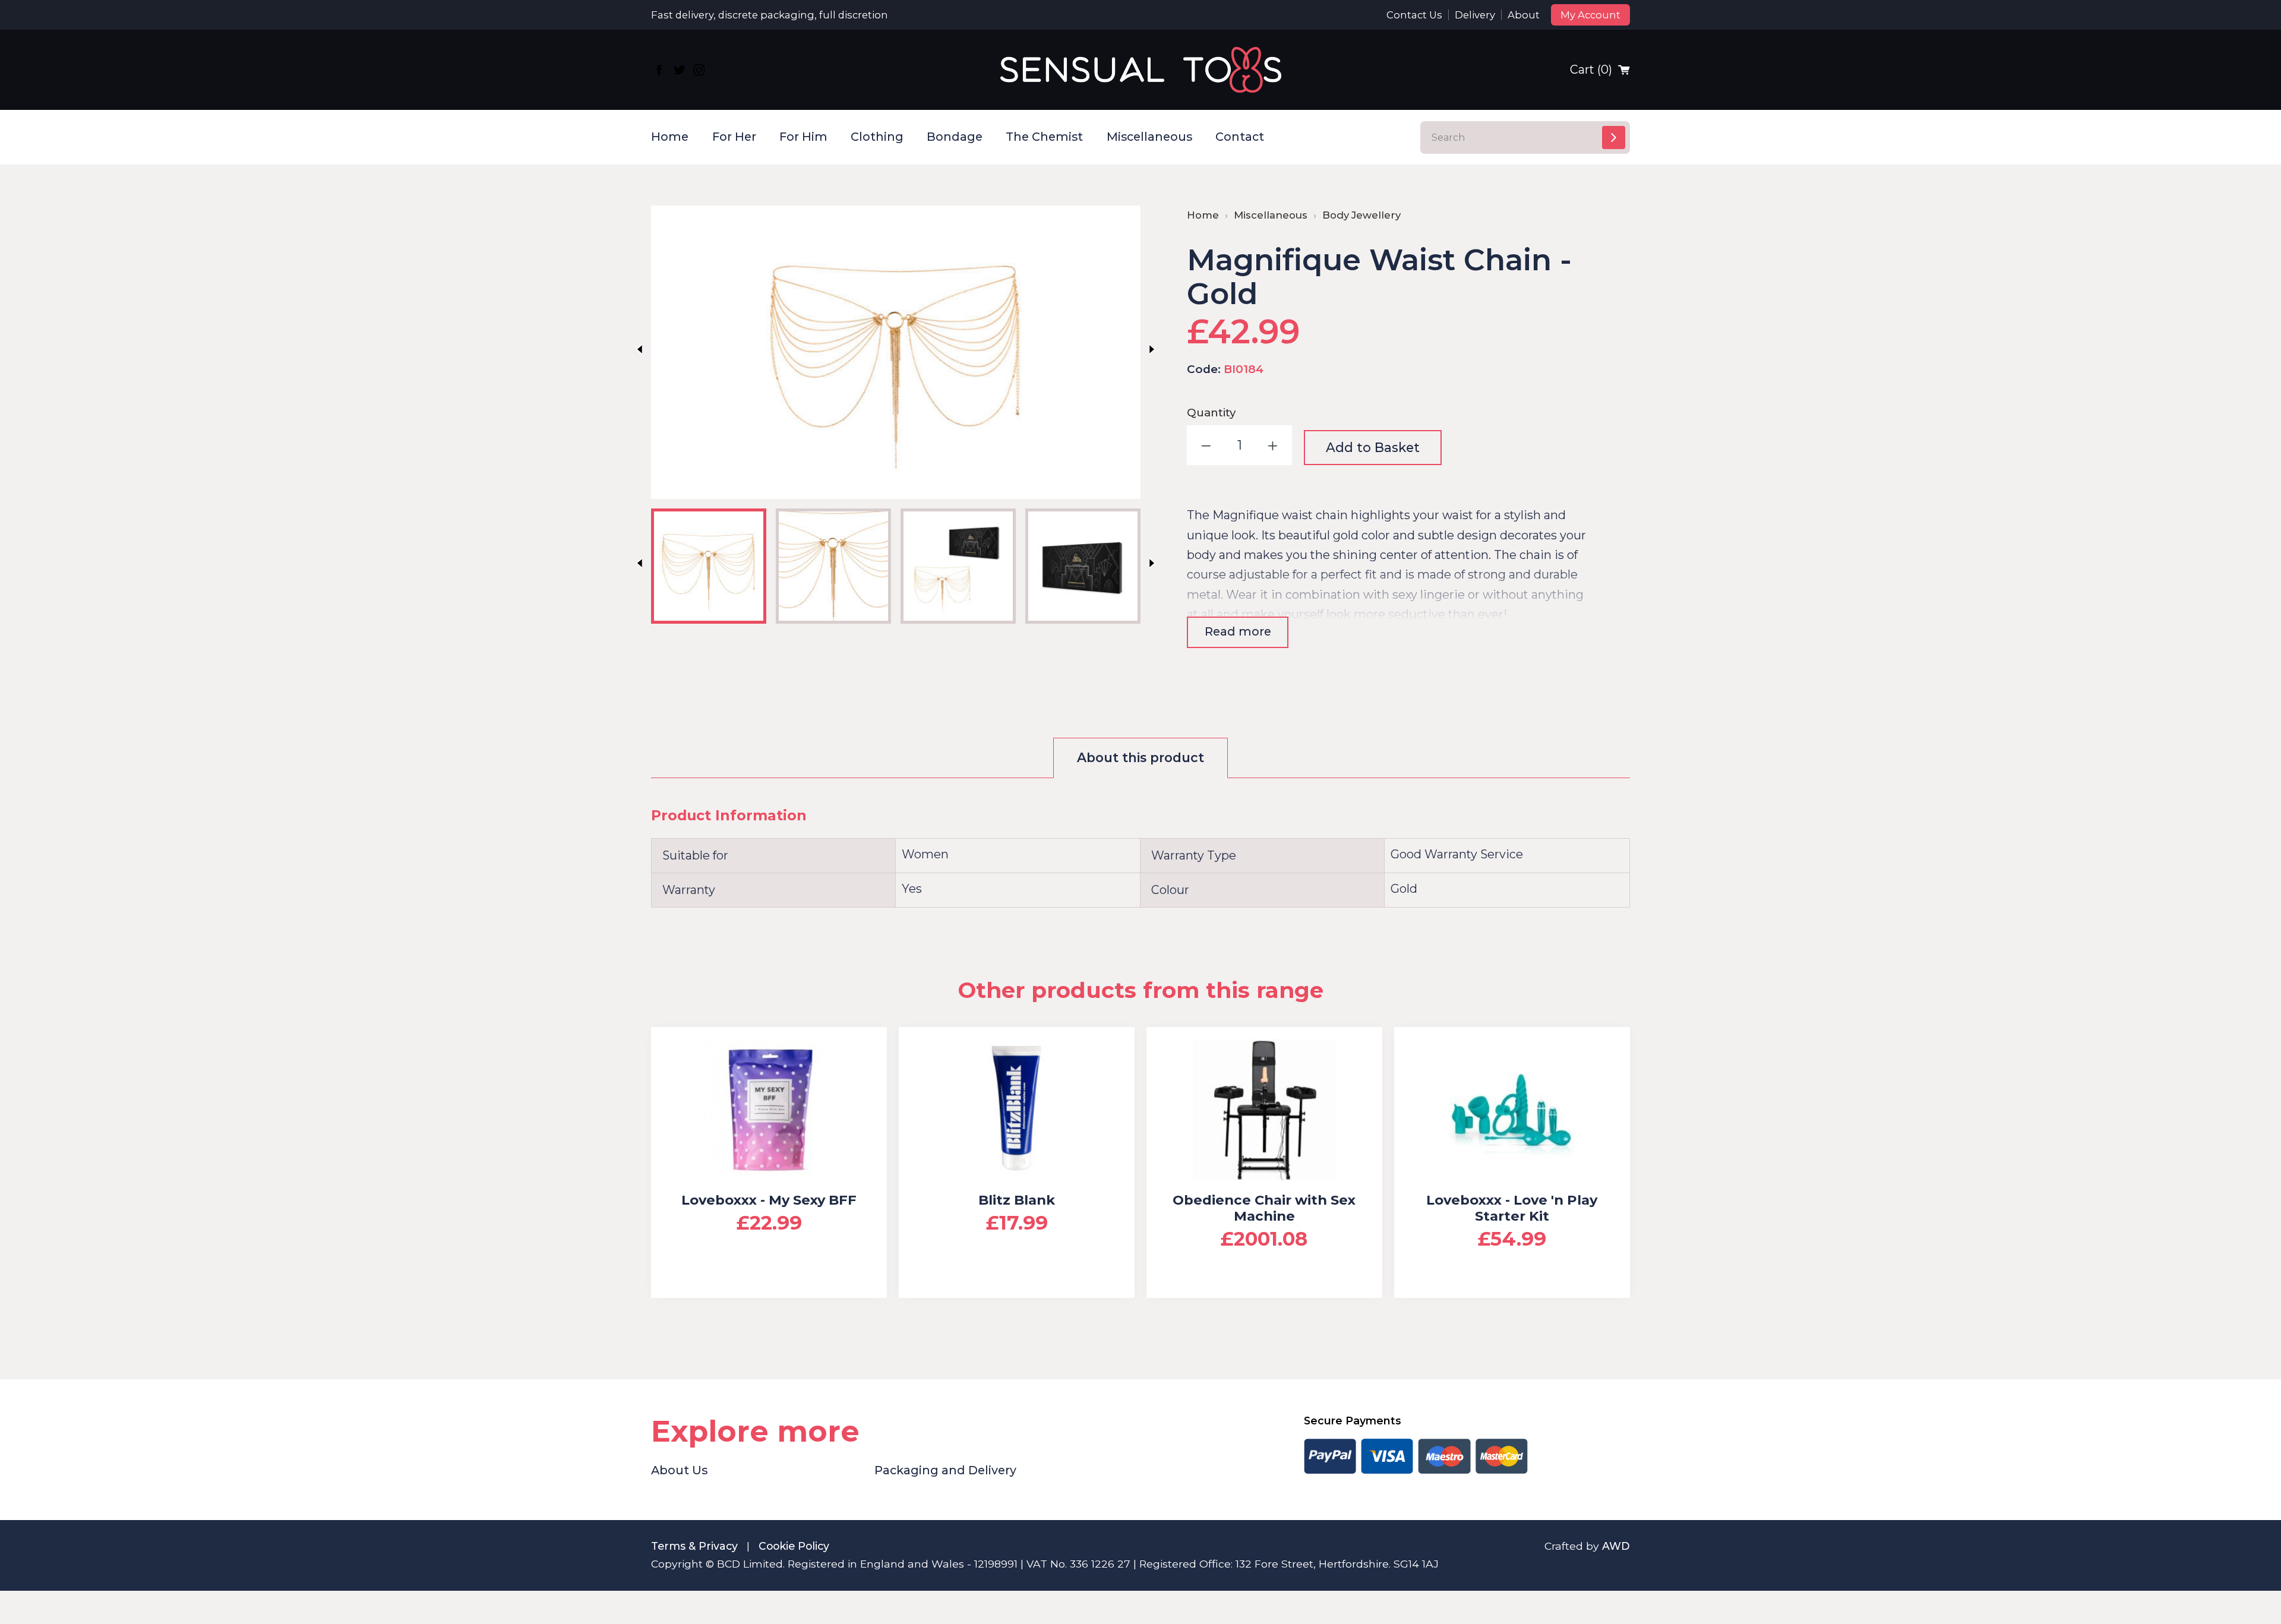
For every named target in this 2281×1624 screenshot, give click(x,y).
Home (670, 137)
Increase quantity (1272, 445)
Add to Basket (1373, 447)
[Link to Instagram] (699, 70)
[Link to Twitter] (679, 70)
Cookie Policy (794, 1546)
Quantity (1211, 413)
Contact (1240, 137)
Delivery (1475, 15)
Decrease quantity (1207, 445)
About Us (679, 1470)
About (1524, 15)
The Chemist (1044, 137)
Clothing (877, 137)
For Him (803, 137)
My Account (1590, 15)
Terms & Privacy (694, 1546)
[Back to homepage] (1141, 70)
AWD (1616, 1546)
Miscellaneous (1149, 137)
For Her (734, 137)
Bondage (955, 137)
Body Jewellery (1361, 215)
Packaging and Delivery (945, 1470)
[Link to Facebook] (659, 70)
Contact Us (1414, 15)
